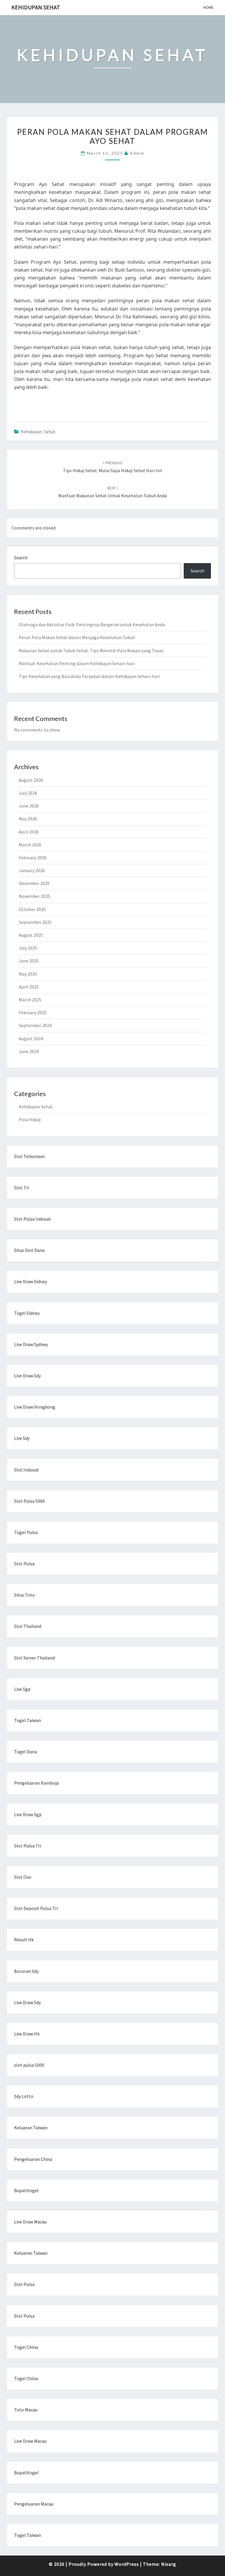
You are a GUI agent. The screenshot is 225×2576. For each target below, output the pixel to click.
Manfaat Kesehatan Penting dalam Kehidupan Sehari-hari (77, 663)
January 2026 (32, 870)
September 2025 (35, 922)
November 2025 (34, 896)
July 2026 (28, 793)
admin (137, 153)
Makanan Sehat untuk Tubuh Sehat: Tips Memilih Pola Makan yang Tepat (91, 651)
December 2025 (34, 883)
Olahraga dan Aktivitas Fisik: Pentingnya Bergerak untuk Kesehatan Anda (92, 624)
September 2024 (35, 1025)
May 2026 (28, 819)
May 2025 (28, 974)
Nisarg (169, 2564)
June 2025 (29, 961)
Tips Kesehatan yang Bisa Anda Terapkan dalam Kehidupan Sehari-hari (89, 676)
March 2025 (30, 1000)
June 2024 (29, 1051)
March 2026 (30, 845)
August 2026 (31, 780)
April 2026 (29, 832)
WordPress (127, 2564)
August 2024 (31, 1038)
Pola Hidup (30, 1119)
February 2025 (33, 1012)
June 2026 (29, 806)
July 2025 (28, 948)
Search (21, 558)
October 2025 (32, 909)
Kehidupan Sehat (36, 7)
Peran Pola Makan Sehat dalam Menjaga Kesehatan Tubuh (77, 637)
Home (208, 7)
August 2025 (31, 935)
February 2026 (33, 857)
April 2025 (29, 987)
